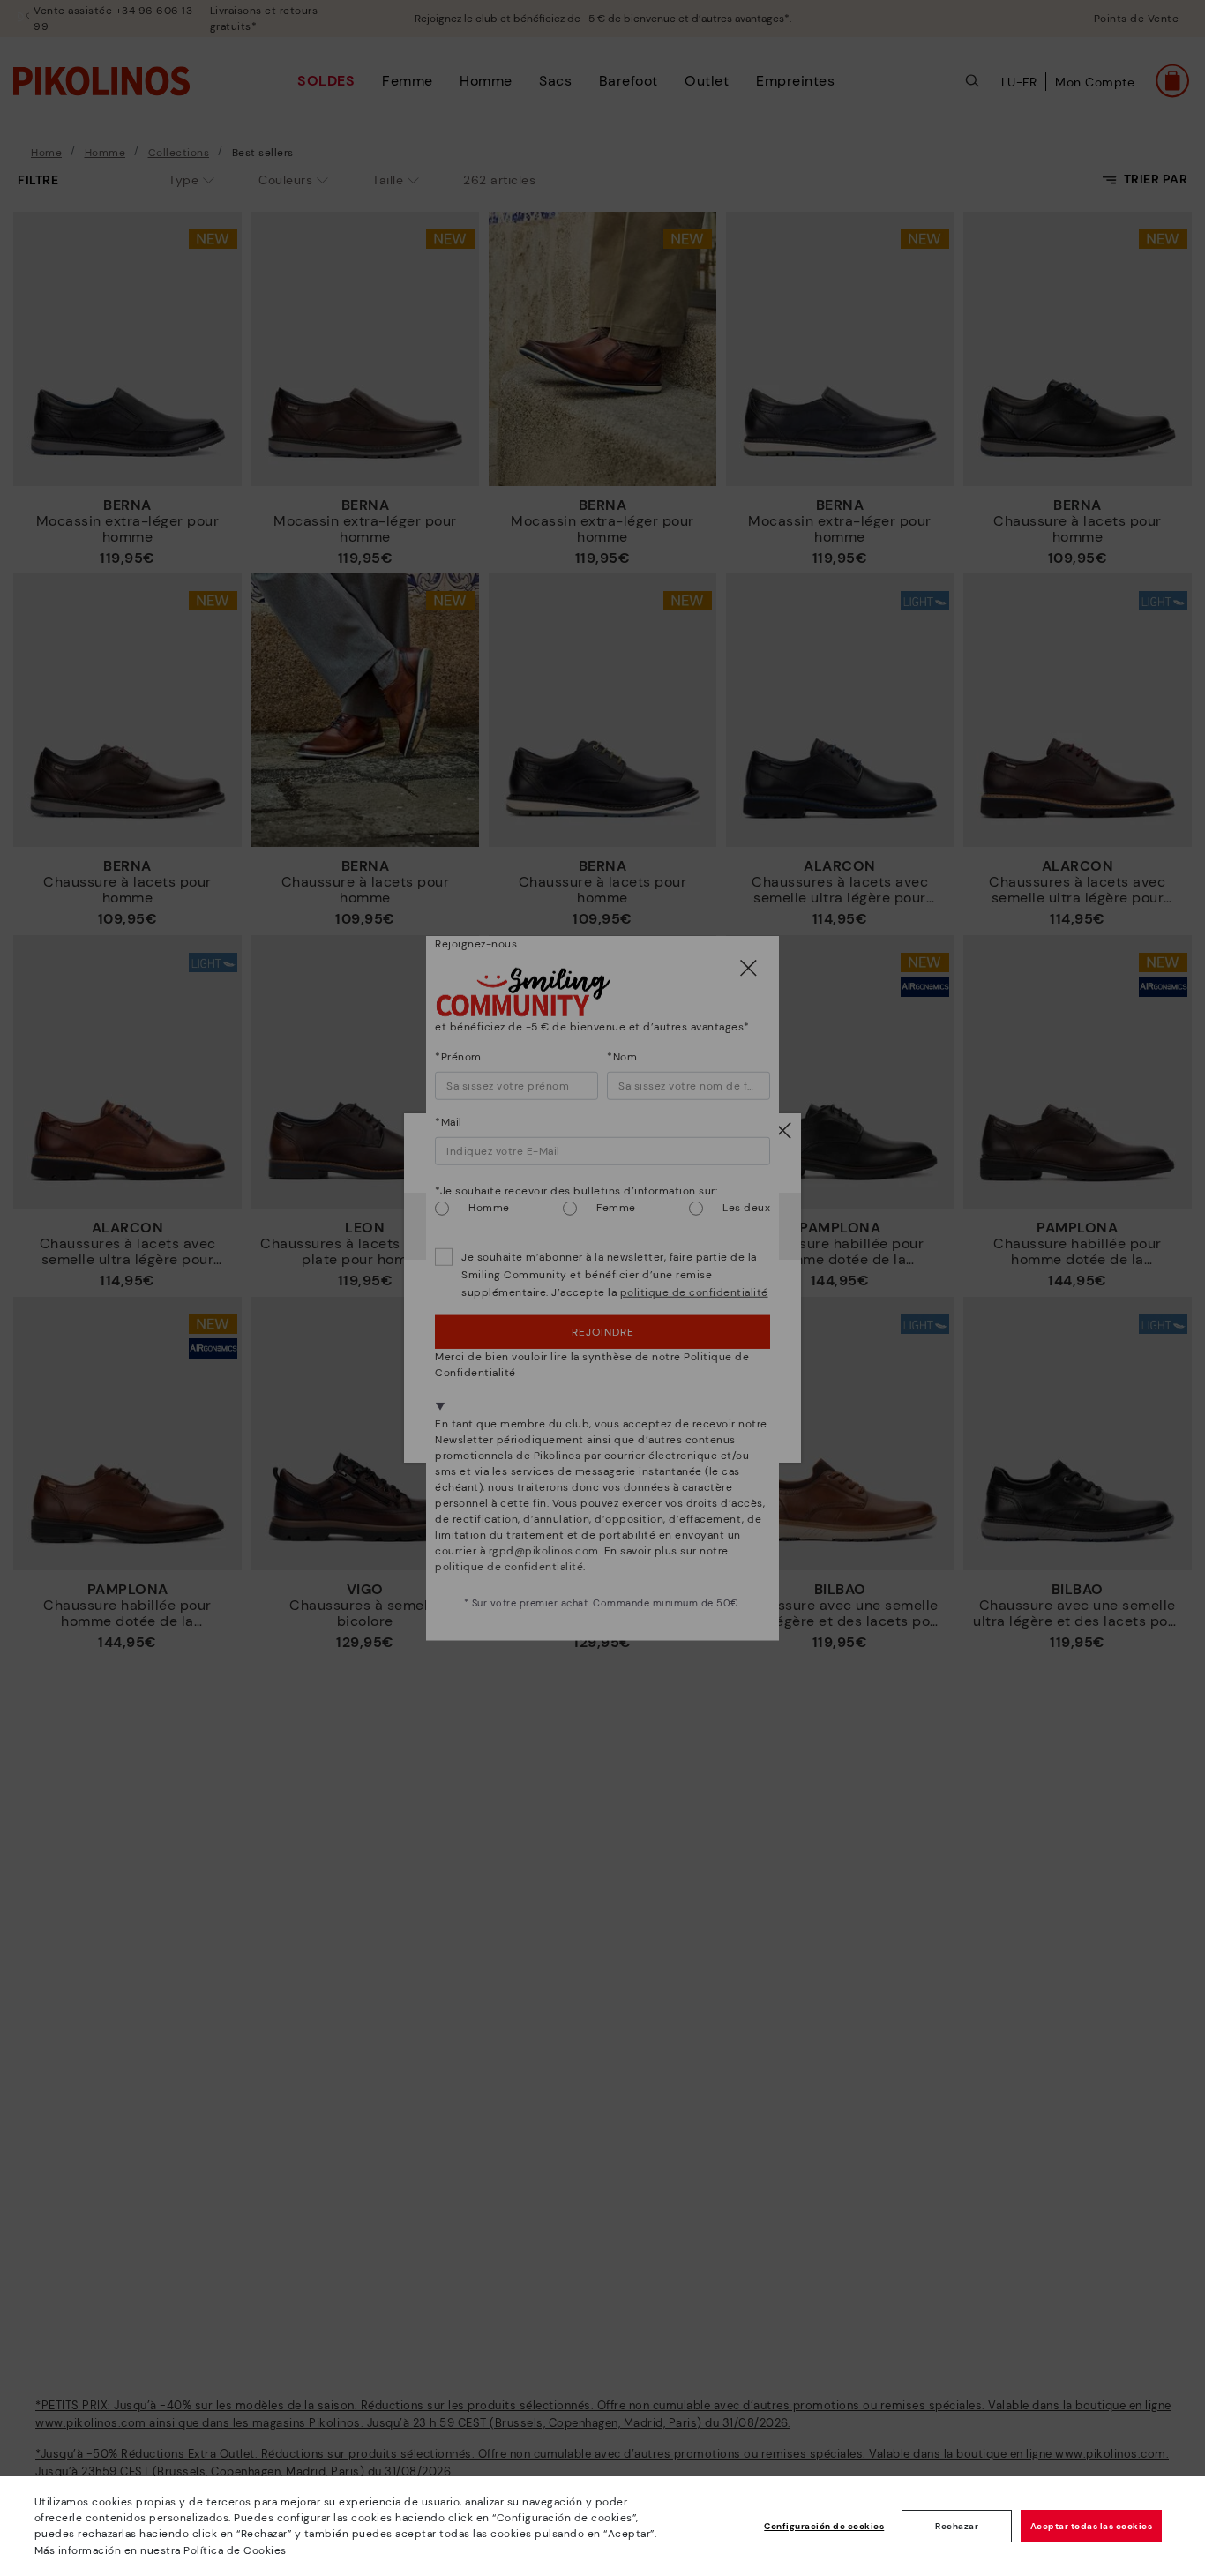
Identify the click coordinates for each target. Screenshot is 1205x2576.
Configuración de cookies (824, 2526)
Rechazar (957, 2526)
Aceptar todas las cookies (1092, 2526)
